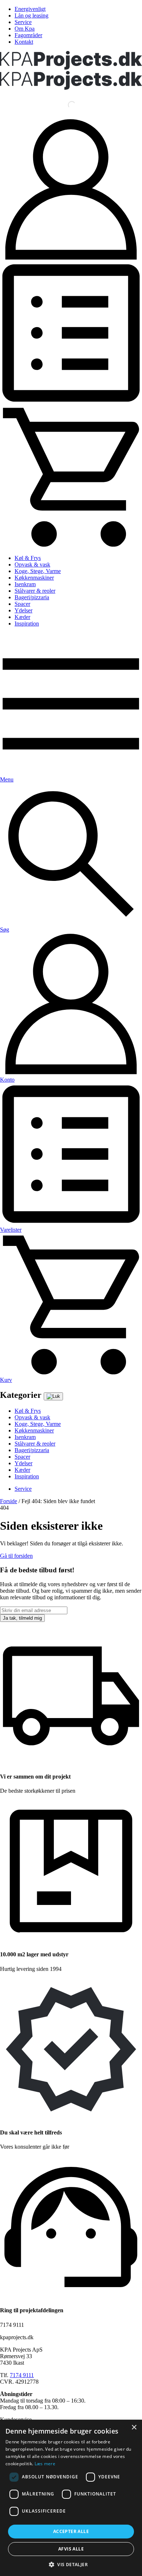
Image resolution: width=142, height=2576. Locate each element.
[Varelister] (71, 402)
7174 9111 (22, 2375)
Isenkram (25, 584)
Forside (9, 1501)
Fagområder (28, 35)
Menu (7, 779)
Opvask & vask (32, 564)
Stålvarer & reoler (35, 591)
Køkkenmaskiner (34, 578)
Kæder (22, 617)
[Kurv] (71, 546)
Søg (5, 930)
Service (23, 22)
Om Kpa (25, 29)
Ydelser (23, 610)
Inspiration (27, 624)
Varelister (11, 1230)
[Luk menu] (53, 1396)
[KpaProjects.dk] (71, 68)
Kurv (6, 1380)
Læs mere (45, 2464)
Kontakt (24, 42)
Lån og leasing (31, 15)
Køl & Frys (28, 558)
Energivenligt (30, 9)
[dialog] (71, 2498)
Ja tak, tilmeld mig (22, 1618)
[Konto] (71, 258)
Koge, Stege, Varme (38, 571)
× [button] (134, 2428)
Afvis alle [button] (71, 2549)
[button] (71, 2564)
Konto (7, 1080)
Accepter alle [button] (71, 2531)
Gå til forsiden (16, 1556)
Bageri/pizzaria (32, 597)
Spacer (22, 604)
